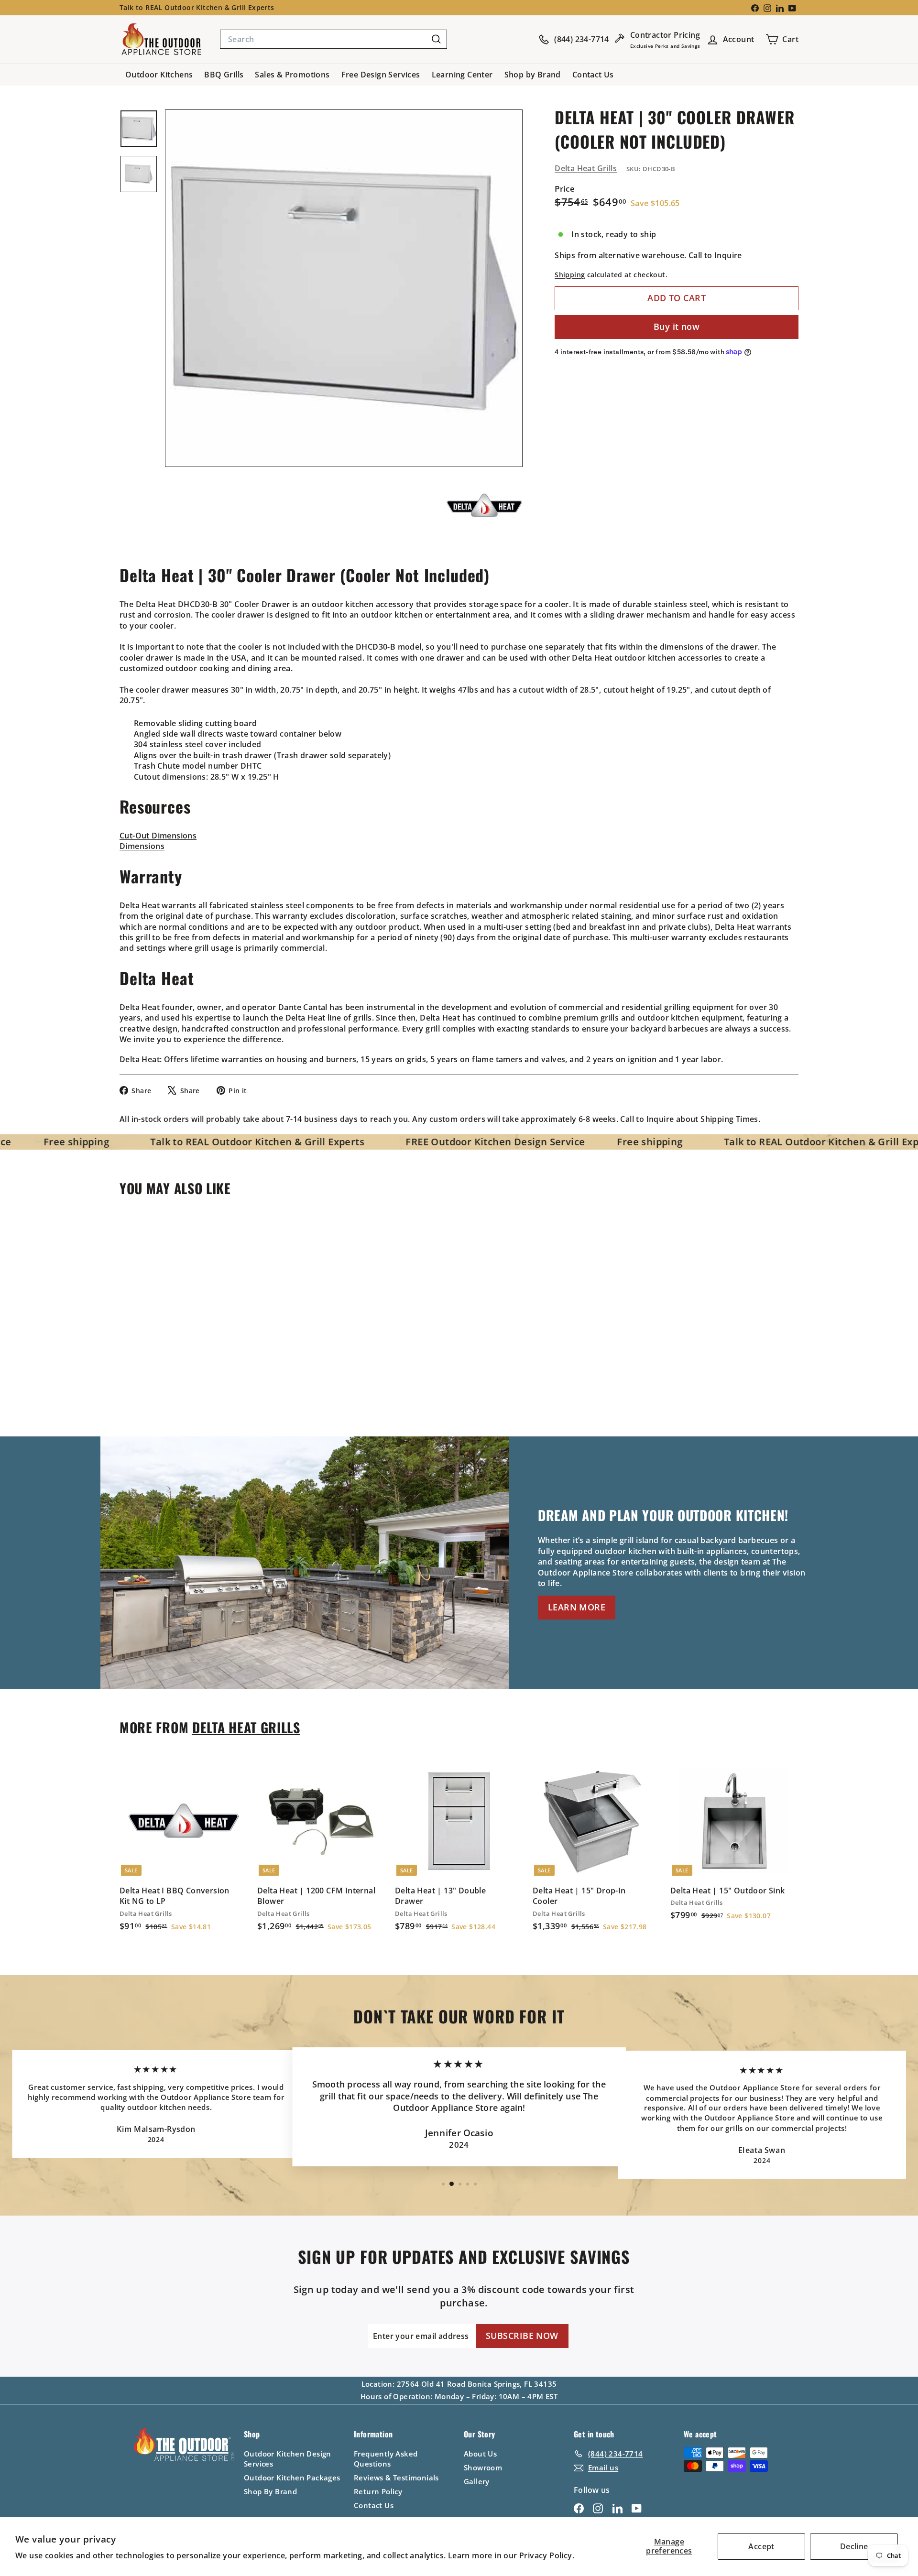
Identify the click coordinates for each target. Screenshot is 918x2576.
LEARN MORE (577, 1607)
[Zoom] (344, 288)
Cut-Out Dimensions (158, 836)
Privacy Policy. (547, 2555)
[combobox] (333, 39)
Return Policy (378, 2491)
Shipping (570, 275)
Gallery (477, 2481)
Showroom (483, 2467)
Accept (761, 2546)
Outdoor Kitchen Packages (292, 2478)
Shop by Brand (533, 75)
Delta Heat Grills (586, 168)
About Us (480, 2454)
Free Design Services (381, 75)
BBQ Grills (224, 75)
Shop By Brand (270, 2491)
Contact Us (593, 75)
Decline (854, 2546)
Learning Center (462, 75)
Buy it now (677, 326)
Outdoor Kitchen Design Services (288, 2459)
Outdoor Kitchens (159, 75)
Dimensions (142, 846)
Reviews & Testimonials (396, 2478)
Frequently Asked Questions (386, 2459)
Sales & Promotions (292, 75)
